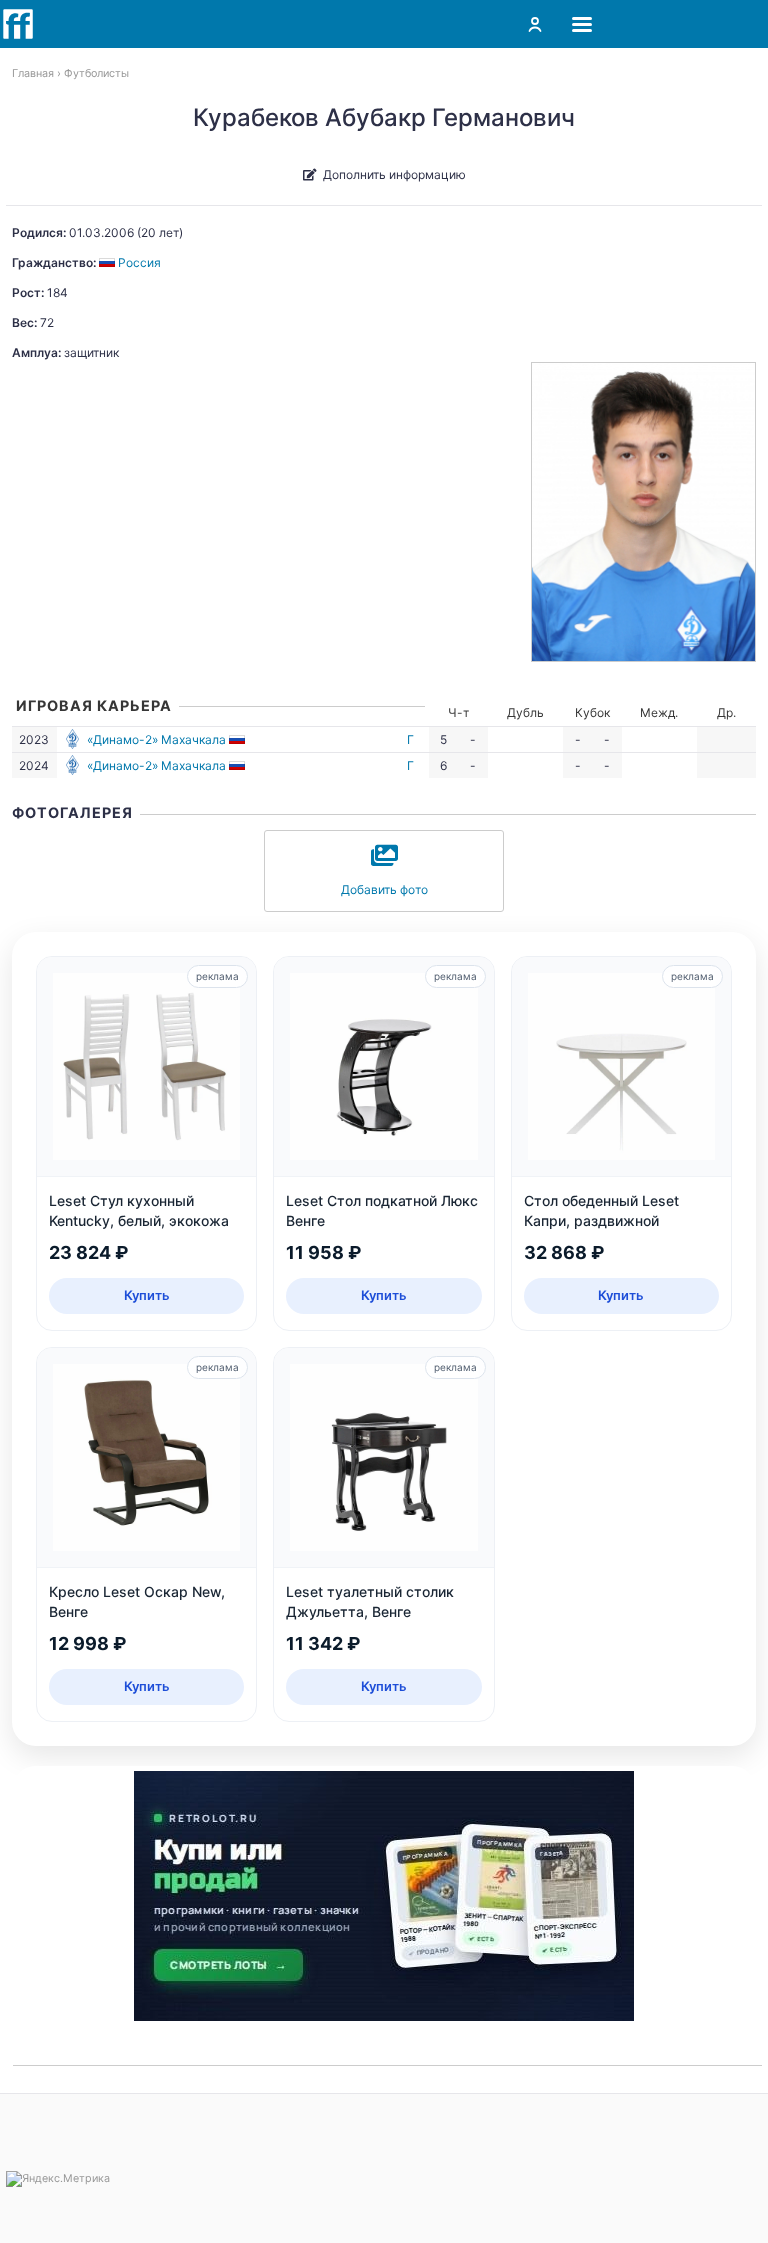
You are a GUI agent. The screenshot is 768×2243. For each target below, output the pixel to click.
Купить (147, 1295)
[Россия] (238, 739)
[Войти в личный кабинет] (535, 24)
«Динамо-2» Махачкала (156, 739)
